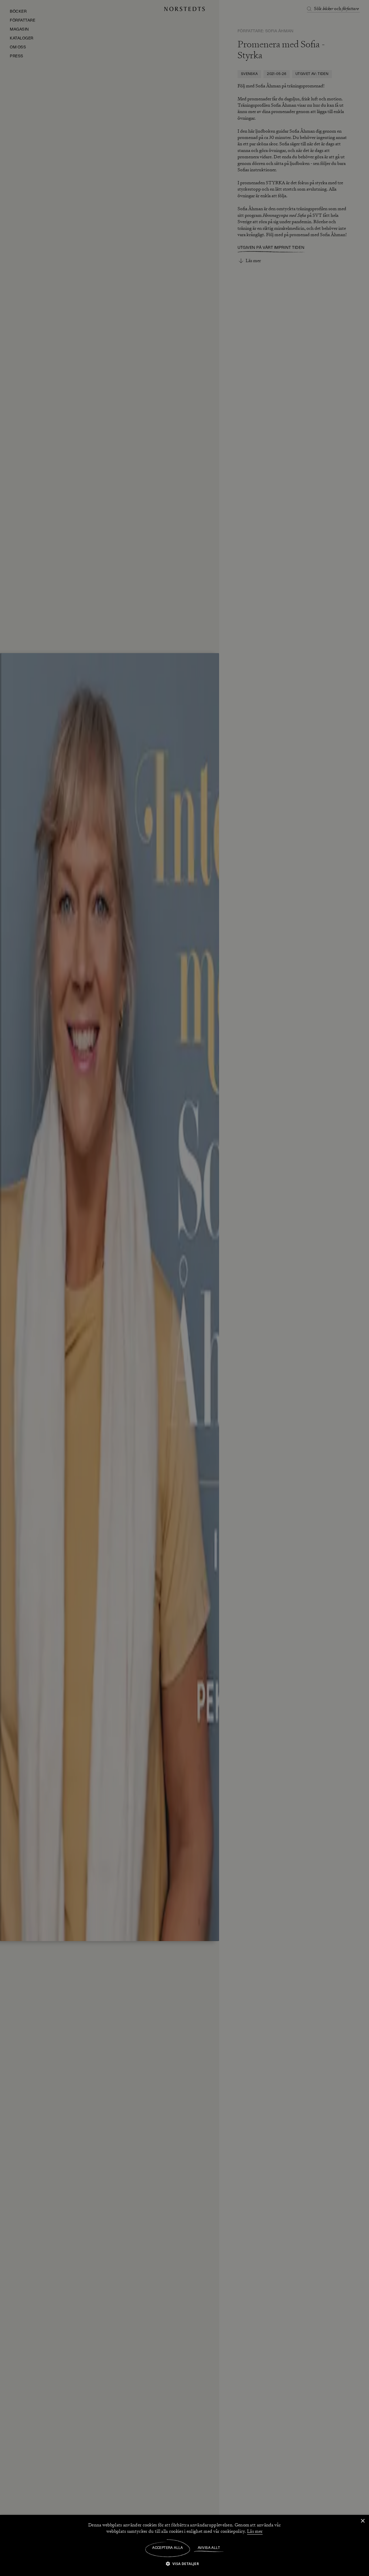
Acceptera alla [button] (168, 2548)
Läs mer (255, 2531)
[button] (185, 2563)
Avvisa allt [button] (209, 2548)
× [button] (363, 2521)
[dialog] (184, 1288)
